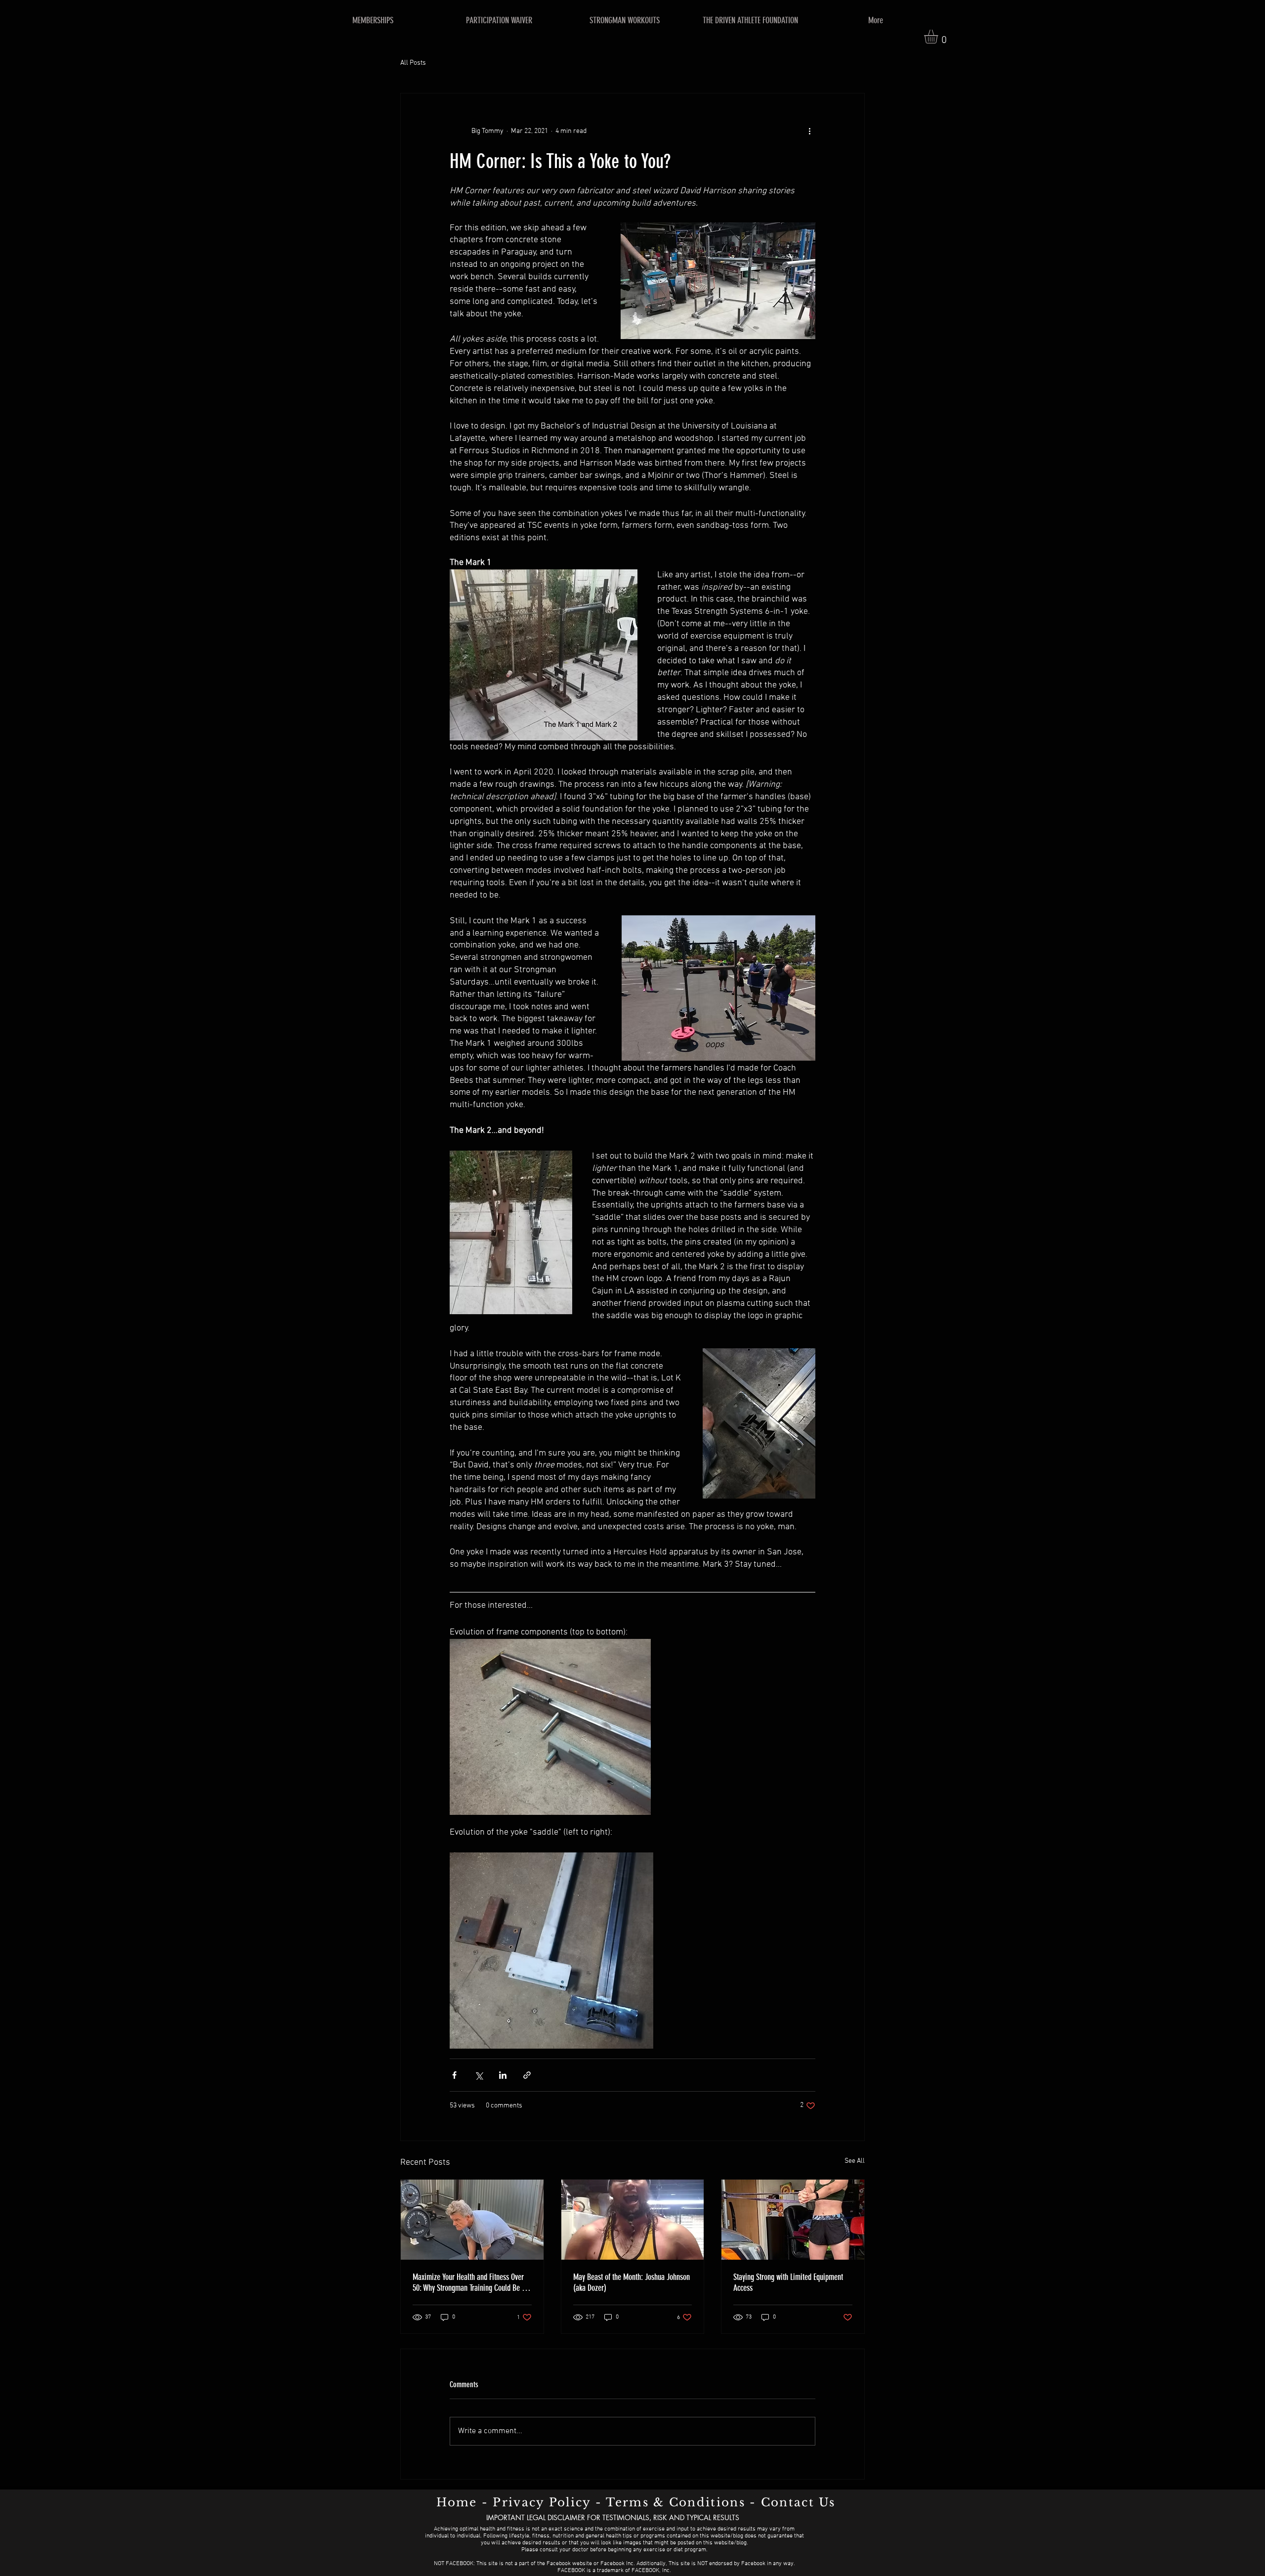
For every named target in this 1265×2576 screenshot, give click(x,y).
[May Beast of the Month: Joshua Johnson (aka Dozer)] (633, 2220)
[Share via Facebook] (454, 2075)
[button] (939, 37)
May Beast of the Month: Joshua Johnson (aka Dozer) (632, 2282)
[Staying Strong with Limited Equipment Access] (793, 2220)
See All (855, 2161)
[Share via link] (527, 2075)
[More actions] (809, 131)
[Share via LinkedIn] (503, 2075)
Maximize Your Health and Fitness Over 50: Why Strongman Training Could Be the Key (472, 2282)
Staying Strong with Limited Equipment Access (788, 2282)
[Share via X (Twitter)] (479, 2075)
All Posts (413, 63)
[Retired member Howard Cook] (472, 2220)
